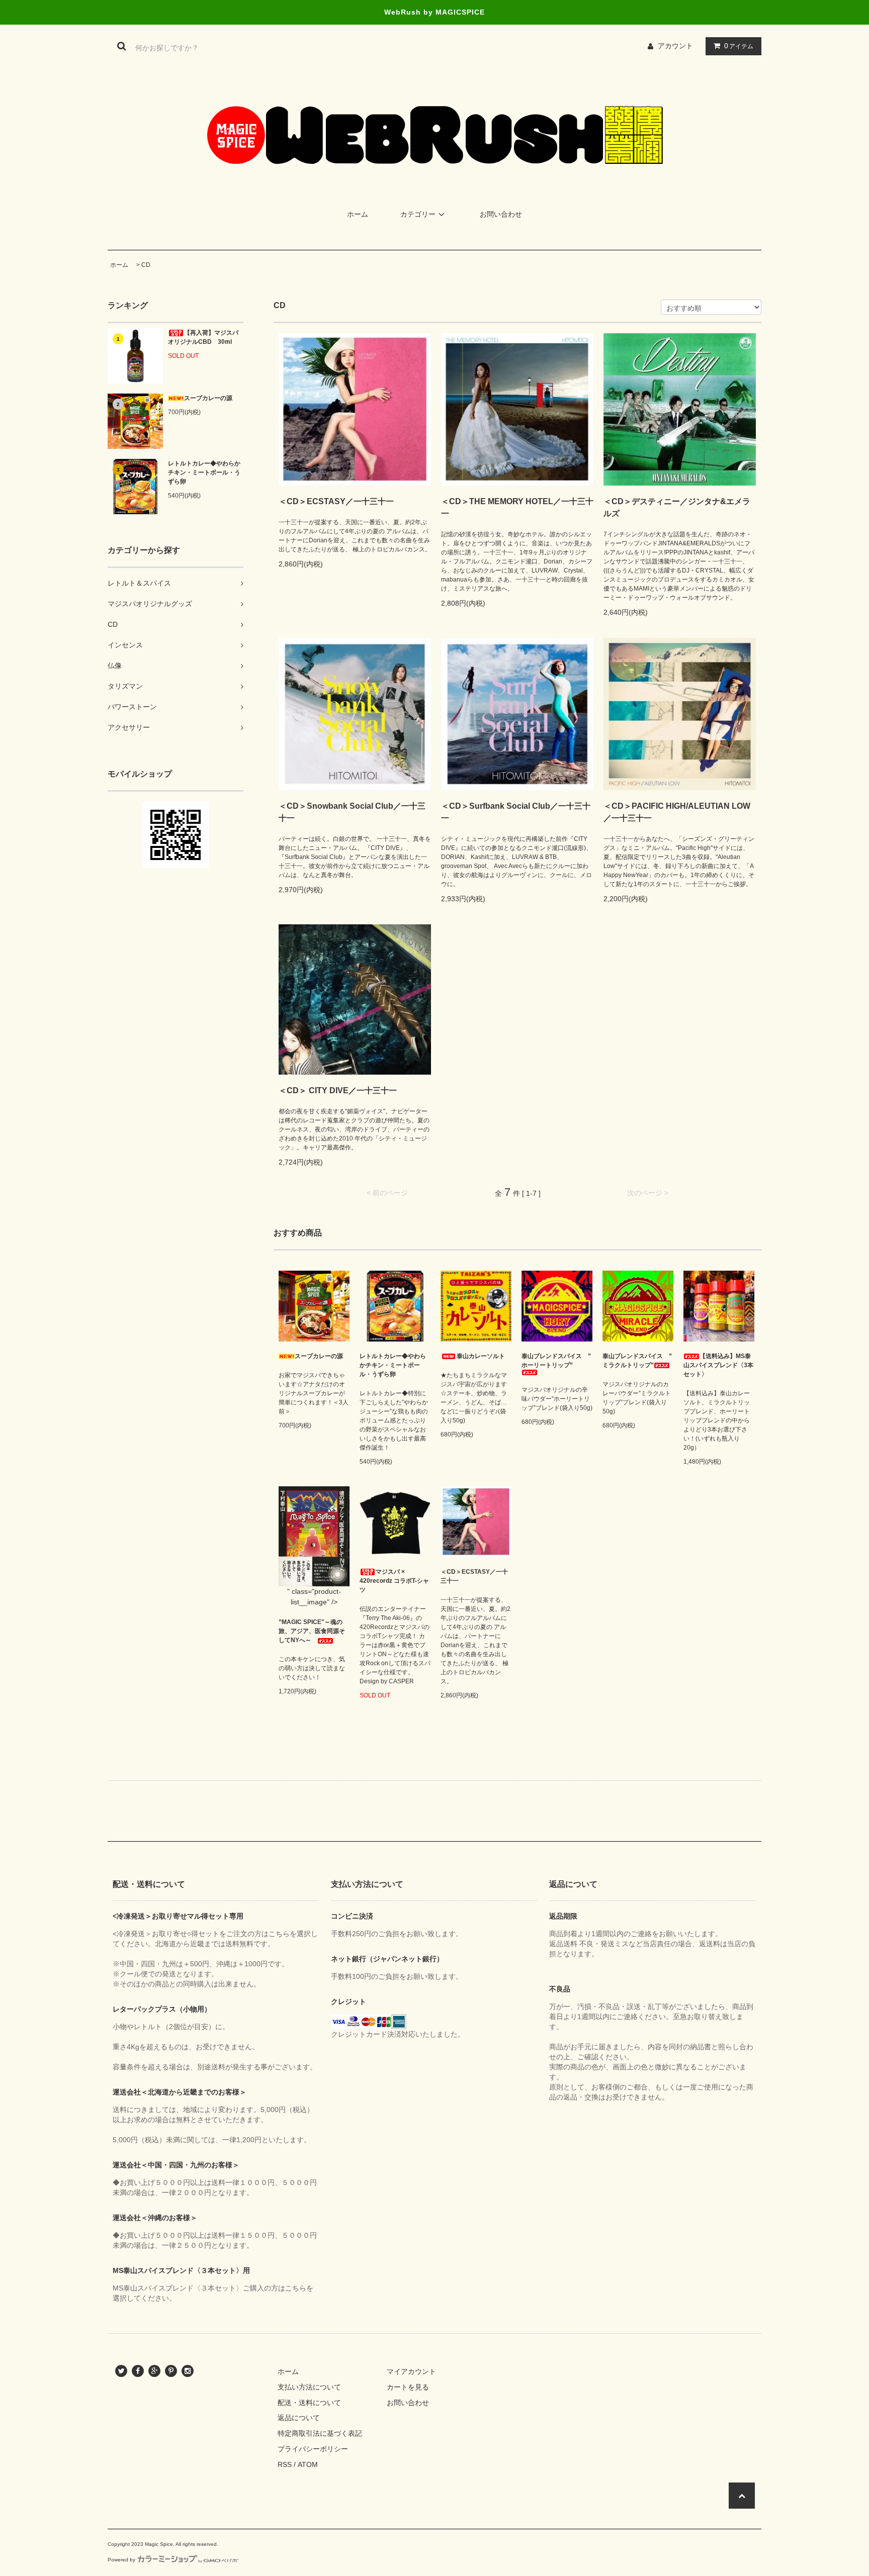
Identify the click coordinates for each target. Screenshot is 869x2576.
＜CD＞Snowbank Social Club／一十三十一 (352, 812)
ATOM (308, 2464)
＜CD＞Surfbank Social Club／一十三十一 (516, 812)
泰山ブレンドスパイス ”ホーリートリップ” (556, 1361)
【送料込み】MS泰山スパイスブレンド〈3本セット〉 (718, 1365)
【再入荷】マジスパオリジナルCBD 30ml (203, 337)
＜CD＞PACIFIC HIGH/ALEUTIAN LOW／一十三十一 (677, 812)
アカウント (675, 46)
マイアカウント (411, 2371)
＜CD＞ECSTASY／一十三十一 (336, 501)
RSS (285, 2464)
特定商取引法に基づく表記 (320, 2433)
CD (146, 265)
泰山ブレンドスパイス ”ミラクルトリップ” (637, 1361)
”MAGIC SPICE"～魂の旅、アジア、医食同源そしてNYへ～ (312, 1631)
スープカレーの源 (208, 398)
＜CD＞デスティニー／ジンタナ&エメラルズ (677, 507)
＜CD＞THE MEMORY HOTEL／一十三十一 (517, 507)
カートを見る (408, 2387)
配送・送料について (309, 2403)
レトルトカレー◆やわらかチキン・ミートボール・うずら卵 (204, 472)
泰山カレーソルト (481, 1356)
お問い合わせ (501, 214)
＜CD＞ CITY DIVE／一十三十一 (338, 1090)
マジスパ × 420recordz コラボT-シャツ (394, 1581)
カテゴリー (418, 214)
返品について (299, 2418)
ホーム (358, 214)
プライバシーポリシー (313, 2449)
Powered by (121, 2560)
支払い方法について (309, 2387)
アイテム (739, 46)
